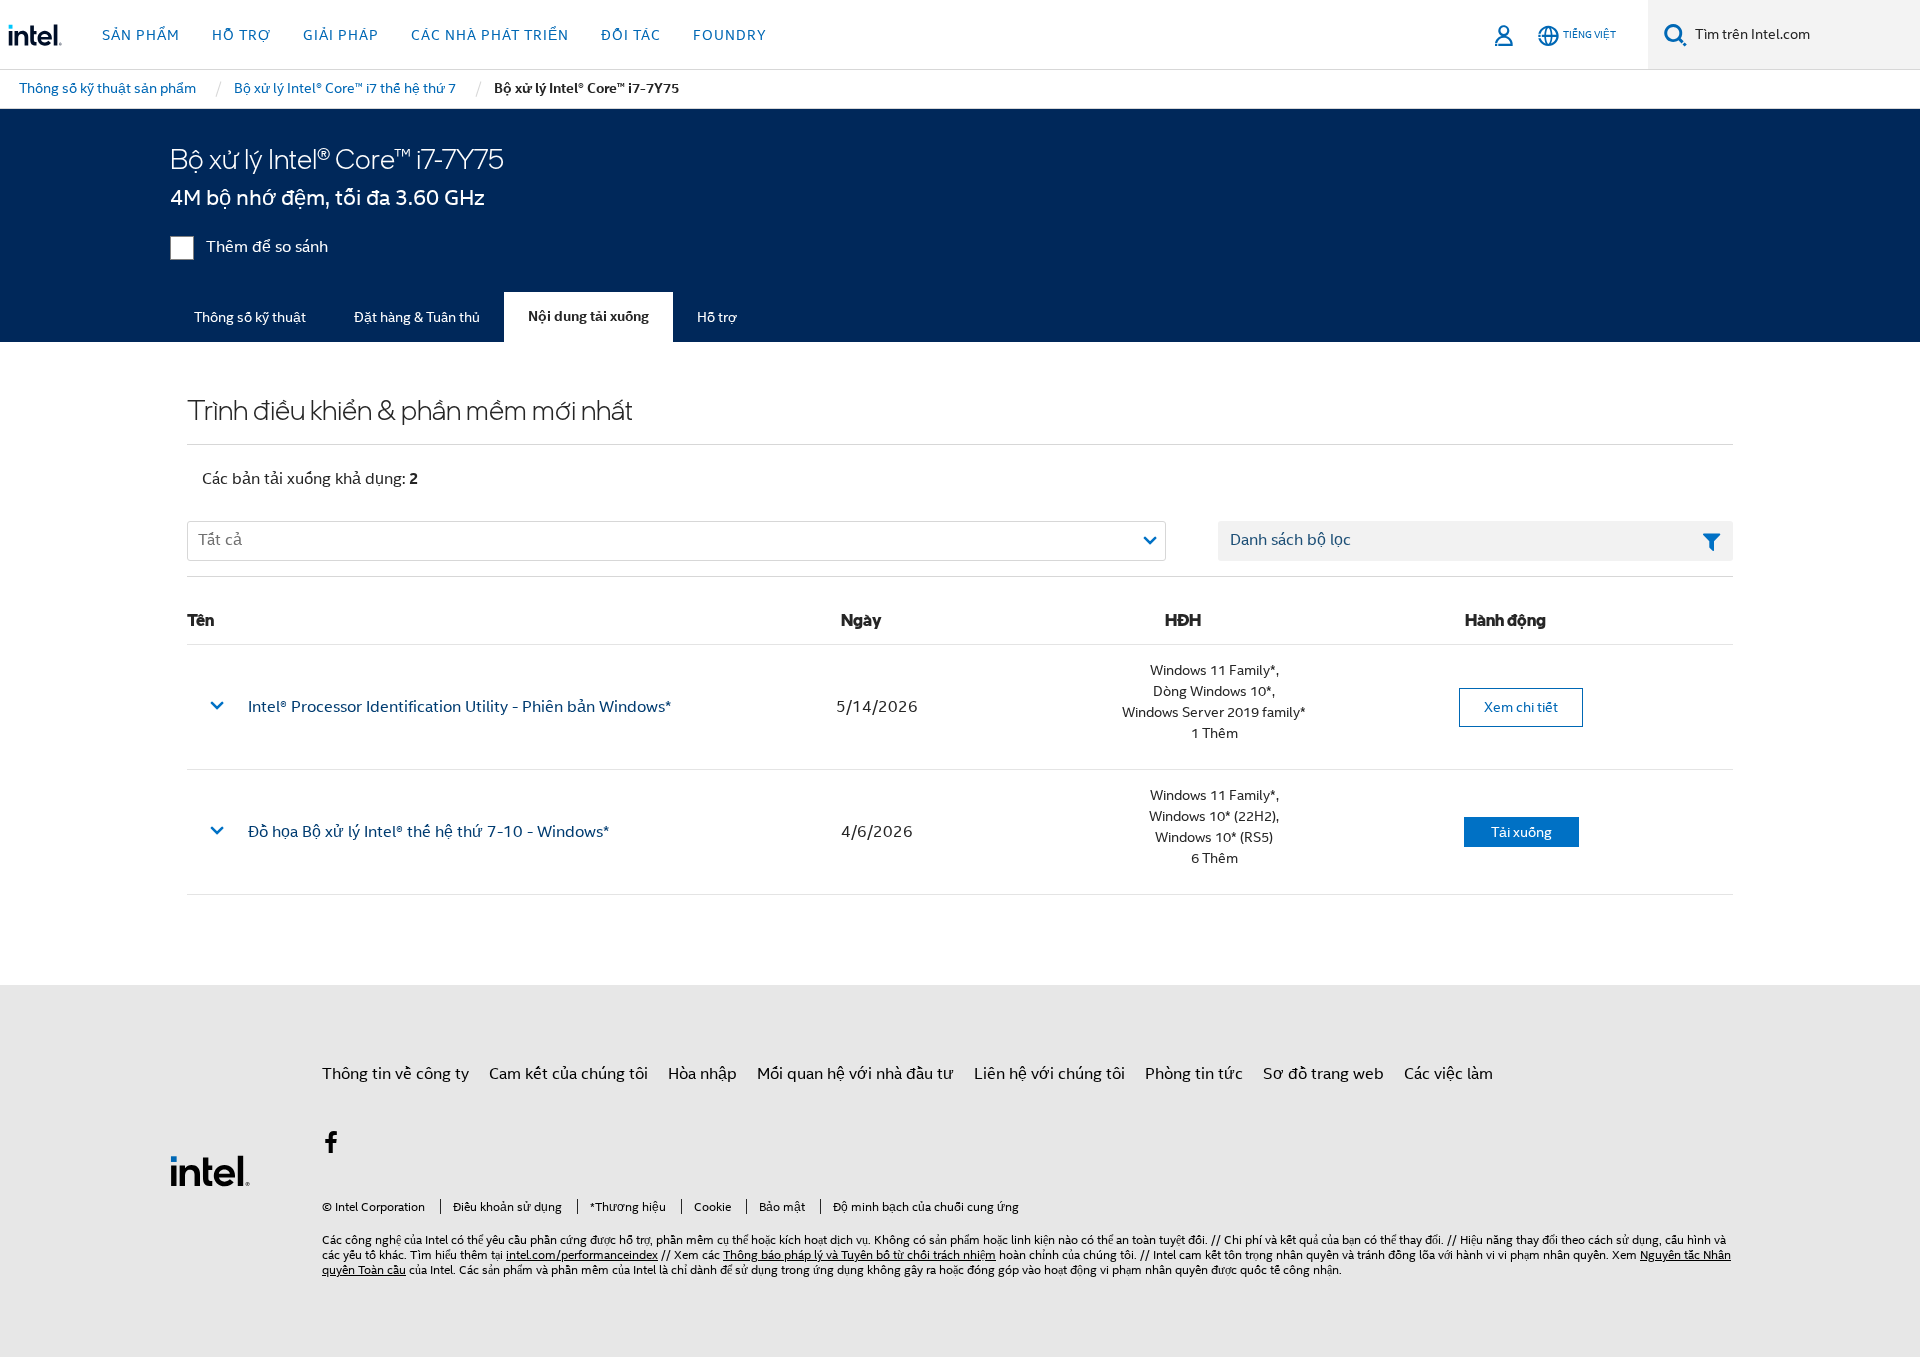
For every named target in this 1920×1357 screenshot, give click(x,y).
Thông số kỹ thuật (250, 317)
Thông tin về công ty (395, 1074)
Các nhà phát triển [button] (490, 35)
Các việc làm (1448, 1074)
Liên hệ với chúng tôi (1049, 1074)
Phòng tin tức (1194, 1074)
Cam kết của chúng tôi (568, 1074)
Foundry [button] (730, 35)
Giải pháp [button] (341, 35)
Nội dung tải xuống (588, 316)
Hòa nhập (702, 1074)
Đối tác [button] (631, 35)
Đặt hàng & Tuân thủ (417, 317)
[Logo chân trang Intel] (210, 1170)
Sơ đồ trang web (1323, 1074)
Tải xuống (1521, 832)
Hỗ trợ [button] (241, 35)
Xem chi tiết (1521, 707)
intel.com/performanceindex (582, 1254)
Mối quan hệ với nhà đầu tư (855, 1074)
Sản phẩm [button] (141, 35)
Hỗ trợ (717, 317)
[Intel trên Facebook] (331, 1146)
